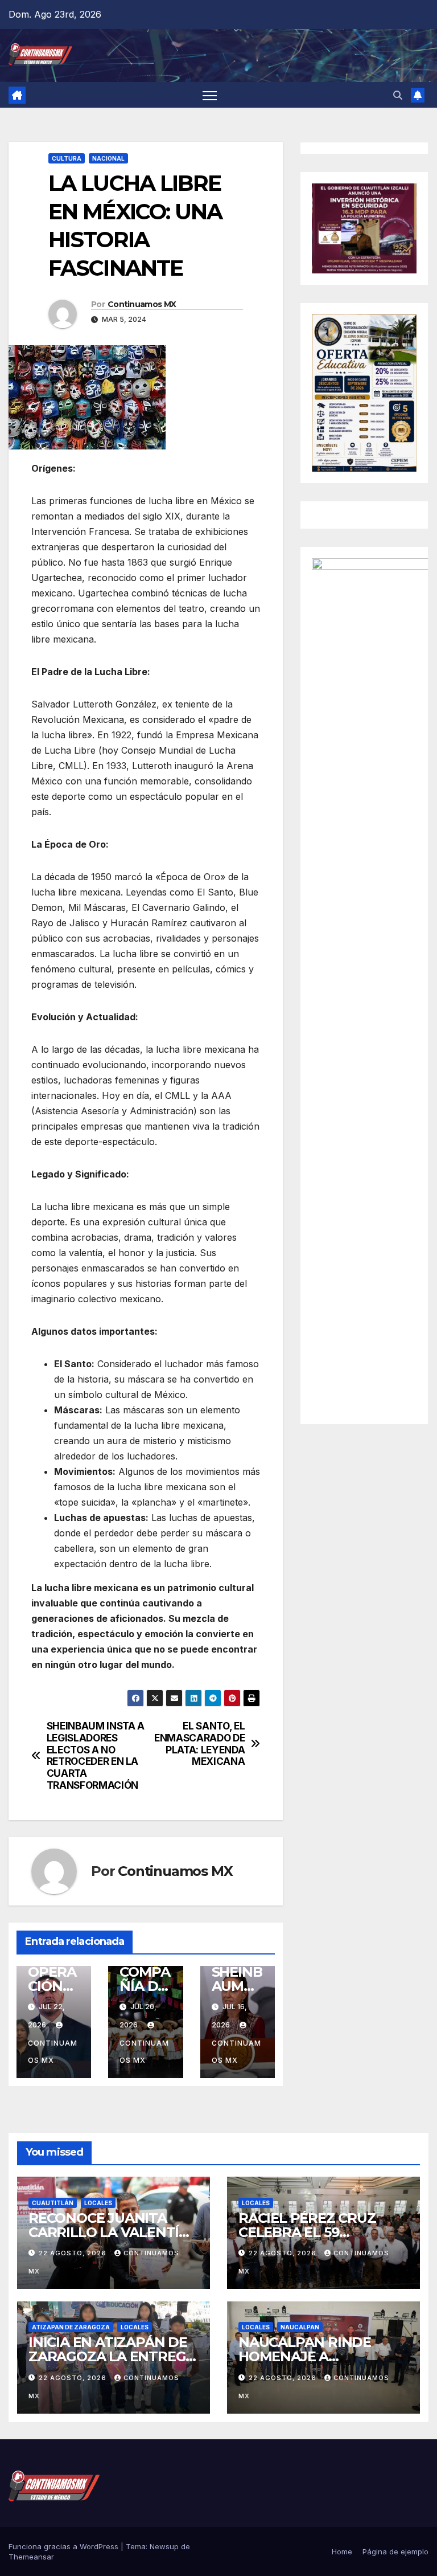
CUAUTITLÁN (53, 2203)
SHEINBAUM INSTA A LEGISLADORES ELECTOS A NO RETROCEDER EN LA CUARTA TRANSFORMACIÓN (96, 1756)
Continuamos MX (142, 304)
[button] (398, 95)
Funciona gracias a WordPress (65, 2546)
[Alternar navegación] (210, 95)
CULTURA (67, 158)
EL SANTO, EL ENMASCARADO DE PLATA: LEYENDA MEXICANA (199, 1744)
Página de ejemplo (395, 2552)
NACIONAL (108, 158)
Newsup (164, 2546)
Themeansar (31, 2557)
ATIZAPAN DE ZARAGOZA (71, 2327)
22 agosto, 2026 (74, 2253)
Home (342, 2552)
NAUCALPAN (300, 2327)
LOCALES (98, 2203)
